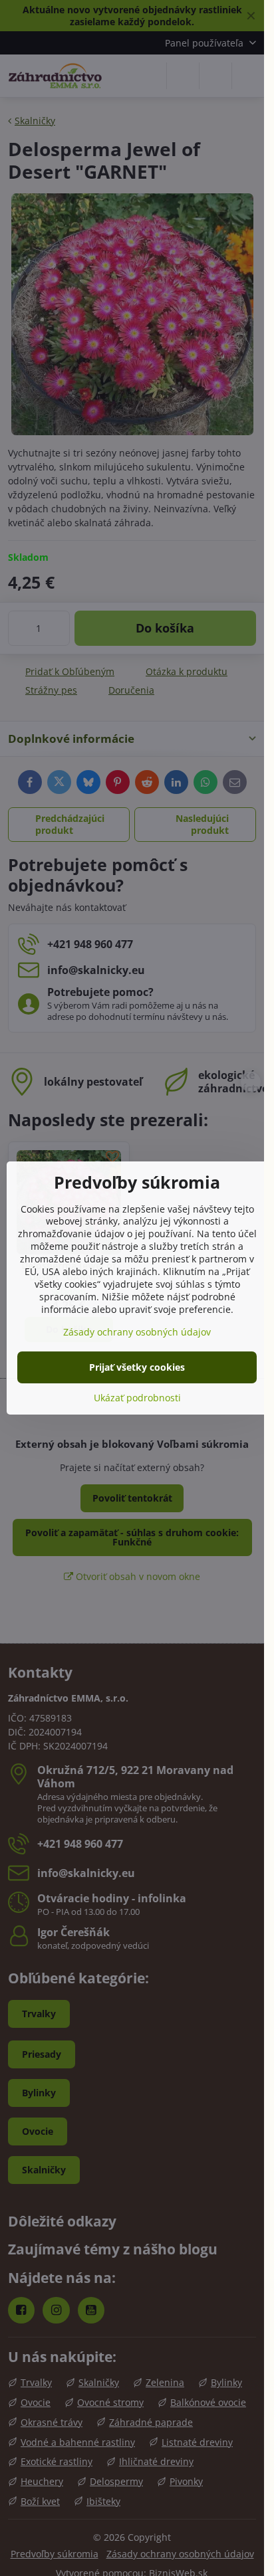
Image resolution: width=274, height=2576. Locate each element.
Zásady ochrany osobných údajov (137, 1332)
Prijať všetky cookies (137, 1367)
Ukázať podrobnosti (137, 1398)
